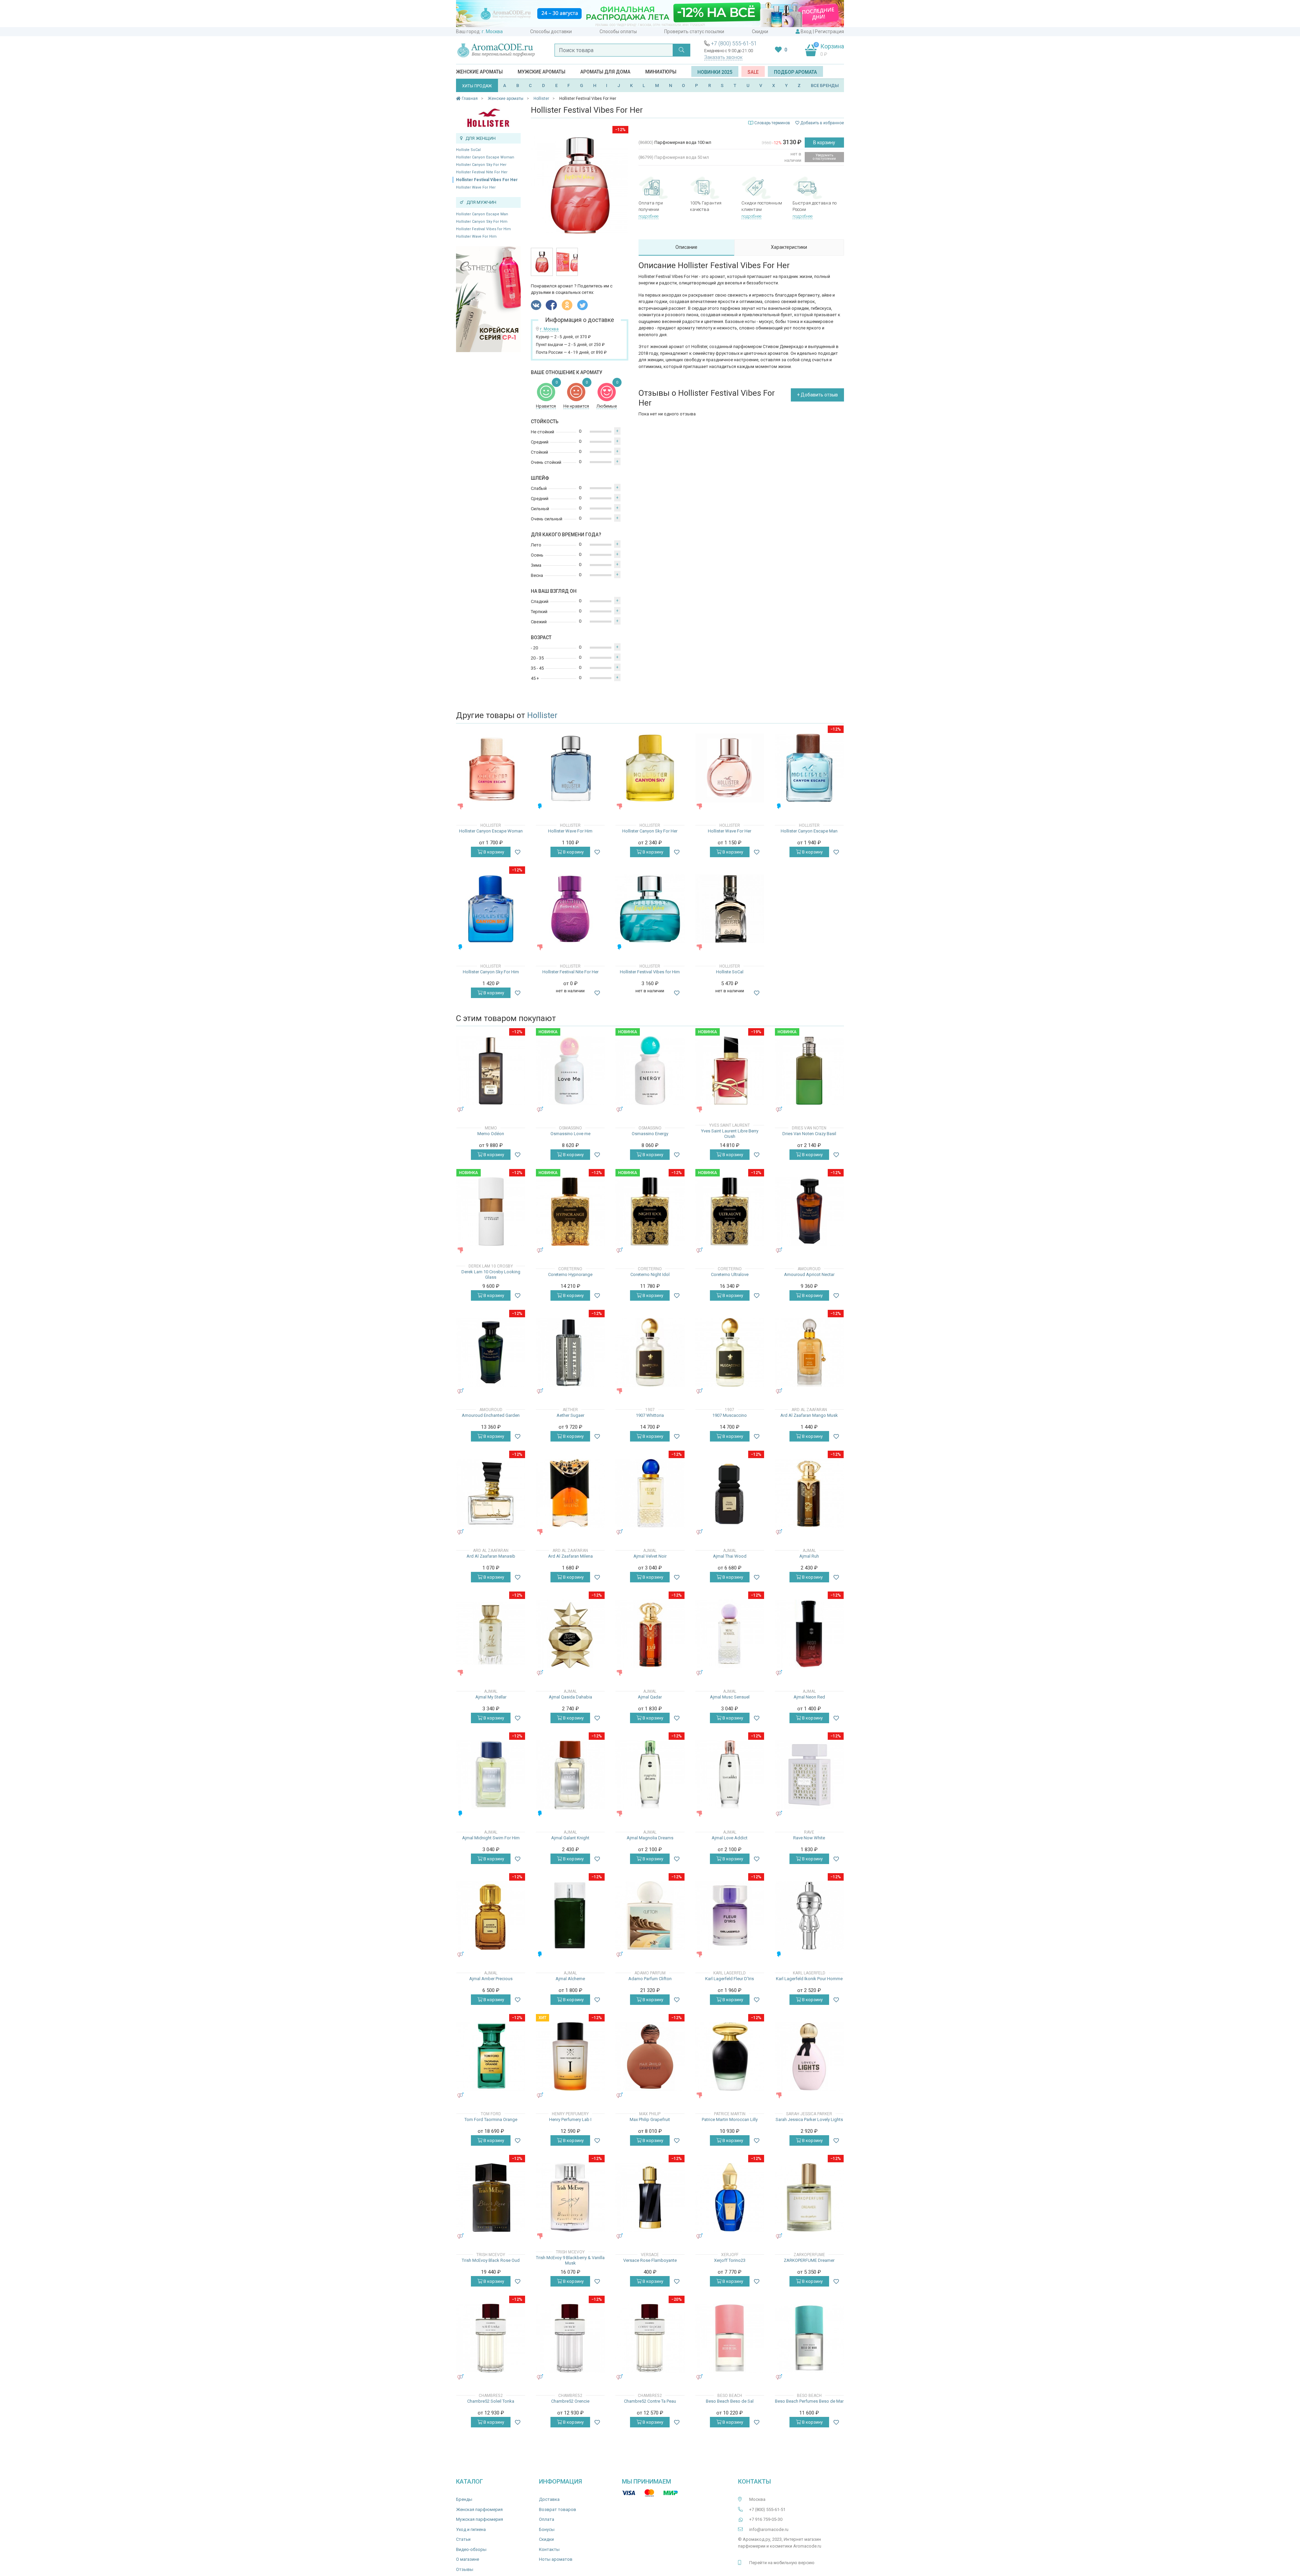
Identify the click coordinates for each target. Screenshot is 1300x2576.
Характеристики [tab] (789, 247)
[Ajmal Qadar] (650, 1634)
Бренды (464, 2499)
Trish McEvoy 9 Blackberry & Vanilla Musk (570, 2260)
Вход (806, 31)
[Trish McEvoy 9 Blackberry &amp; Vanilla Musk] (570, 2197)
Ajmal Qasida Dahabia (570, 1697)
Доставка (549, 2499)
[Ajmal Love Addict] (730, 1775)
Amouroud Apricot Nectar (809, 1274)
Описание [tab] (686, 247)
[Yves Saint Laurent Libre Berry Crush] (730, 1071)
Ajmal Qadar (650, 1697)
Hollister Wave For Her (476, 187)
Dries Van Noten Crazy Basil (809, 1134)
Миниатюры (661, 72)
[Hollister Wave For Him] (570, 768)
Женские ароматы (479, 72)
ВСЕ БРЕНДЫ (825, 85)
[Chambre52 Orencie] (570, 2338)
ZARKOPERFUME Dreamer (809, 2260)
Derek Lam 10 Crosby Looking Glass (491, 1274)
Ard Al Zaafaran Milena (570, 1556)
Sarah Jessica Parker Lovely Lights (809, 2119)
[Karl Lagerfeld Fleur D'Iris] (730, 1916)
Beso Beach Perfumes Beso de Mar (809, 2401)
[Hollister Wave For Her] (730, 768)
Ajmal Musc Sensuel (730, 1697)
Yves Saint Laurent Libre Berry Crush (730, 1134)
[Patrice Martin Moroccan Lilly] (730, 2057)
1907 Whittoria (650, 1415)
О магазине (468, 2559)
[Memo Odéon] (491, 1071)
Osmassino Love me (570, 1134)
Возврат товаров (558, 2509)
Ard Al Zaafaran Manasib (491, 1556)
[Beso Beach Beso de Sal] (730, 2338)
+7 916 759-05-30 (766, 2519)
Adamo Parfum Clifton (650, 1979)
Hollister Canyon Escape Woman (485, 157)
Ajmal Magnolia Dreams (650, 1838)
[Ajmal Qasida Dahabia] (570, 1634)
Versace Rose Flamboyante (650, 2260)
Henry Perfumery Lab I (570, 2119)
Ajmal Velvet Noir (650, 1556)
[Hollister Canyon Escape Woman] (491, 768)
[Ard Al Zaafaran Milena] (570, 1493)
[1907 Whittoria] (650, 1352)
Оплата (547, 2519)
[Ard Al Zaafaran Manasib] (491, 1493)
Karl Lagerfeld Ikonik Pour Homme (809, 1979)
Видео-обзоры (471, 2549)
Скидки (760, 31)
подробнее (648, 216)
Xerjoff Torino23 (730, 2260)
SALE (753, 72)
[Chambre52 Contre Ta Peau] (650, 2338)
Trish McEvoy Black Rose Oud (491, 2260)
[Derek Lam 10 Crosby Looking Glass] (491, 1211)
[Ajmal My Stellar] (491, 1634)
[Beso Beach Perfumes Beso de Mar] (809, 2338)
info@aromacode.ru (769, 2529)
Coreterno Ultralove (730, 1274)
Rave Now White (809, 1838)
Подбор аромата (795, 72)
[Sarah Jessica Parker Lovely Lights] (809, 2057)
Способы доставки (551, 31)
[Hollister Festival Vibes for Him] (650, 909)
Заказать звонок (723, 57)
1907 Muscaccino (730, 1415)
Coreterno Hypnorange (570, 1274)
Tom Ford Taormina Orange (491, 2119)
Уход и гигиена (471, 2529)
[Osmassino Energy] (650, 1071)
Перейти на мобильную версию (782, 2563)
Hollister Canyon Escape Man (482, 214)
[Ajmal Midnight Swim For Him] (491, 1775)
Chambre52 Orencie (570, 2401)
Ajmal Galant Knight (570, 1838)
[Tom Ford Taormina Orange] (491, 2057)
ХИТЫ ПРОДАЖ (477, 86)
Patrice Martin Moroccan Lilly (730, 2119)
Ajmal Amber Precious (491, 1979)
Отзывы (465, 2569)
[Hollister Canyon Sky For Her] (650, 768)
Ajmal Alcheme (570, 1979)
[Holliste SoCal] (730, 909)
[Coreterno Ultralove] (730, 1211)
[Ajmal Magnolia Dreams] (650, 1775)
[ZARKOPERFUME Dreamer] (809, 2197)
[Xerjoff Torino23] (730, 2197)
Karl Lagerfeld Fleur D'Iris (730, 1979)
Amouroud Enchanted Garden (491, 1415)
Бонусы (547, 2529)
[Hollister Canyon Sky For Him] (491, 909)
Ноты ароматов (556, 2559)
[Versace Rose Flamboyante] (650, 2197)
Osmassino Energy (650, 1134)
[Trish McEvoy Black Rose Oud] (491, 2197)
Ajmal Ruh (809, 1556)
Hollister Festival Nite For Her (482, 172)
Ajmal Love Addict (730, 1838)
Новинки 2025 (715, 72)
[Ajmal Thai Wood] (730, 1493)
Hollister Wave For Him (476, 236)
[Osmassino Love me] (570, 1071)
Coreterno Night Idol (650, 1274)
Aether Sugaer (570, 1415)
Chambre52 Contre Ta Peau (650, 2401)
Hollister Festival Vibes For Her (487, 180)
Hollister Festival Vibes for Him (483, 229)
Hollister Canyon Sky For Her (481, 165)
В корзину (824, 143)
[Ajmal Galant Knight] (570, 1775)
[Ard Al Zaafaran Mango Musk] (809, 1352)
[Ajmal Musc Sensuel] (730, 1634)
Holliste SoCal (468, 150)
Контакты (549, 2549)
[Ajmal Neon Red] (809, 1634)
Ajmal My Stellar (491, 1697)
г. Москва (492, 31)
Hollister (542, 715)
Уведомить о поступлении (824, 157)
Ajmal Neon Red (809, 1697)
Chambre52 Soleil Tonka (491, 2401)
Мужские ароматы (541, 72)
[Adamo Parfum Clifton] (650, 1916)
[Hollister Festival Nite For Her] (570, 909)
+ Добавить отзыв (817, 395)
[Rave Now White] (809, 1775)
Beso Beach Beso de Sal (730, 2401)
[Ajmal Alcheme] (570, 1916)
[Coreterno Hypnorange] (570, 1211)
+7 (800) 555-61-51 (734, 44)
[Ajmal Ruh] (809, 1493)
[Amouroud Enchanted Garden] (491, 1352)
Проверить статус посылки (694, 31)
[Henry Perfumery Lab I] (570, 2057)
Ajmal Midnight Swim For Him (491, 1838)
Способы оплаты (618, 31)
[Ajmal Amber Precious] (491, 1916)
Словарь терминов (772, 123)
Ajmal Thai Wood (730, 1556)
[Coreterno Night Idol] (650, 1211)
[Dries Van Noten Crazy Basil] (809, 1071)
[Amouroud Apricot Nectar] (809, 1211)
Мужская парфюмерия (480, 2519)
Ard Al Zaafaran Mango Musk (809, 1415)
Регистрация (829, 31)
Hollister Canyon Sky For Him (482, 222)
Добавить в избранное (822, 123)
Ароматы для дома (605, 72)
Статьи (463, 2539)
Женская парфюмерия (479, 2509)
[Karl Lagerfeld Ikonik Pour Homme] (809, 1916)
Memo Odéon (491, 1134)
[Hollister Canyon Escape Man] (809, 768)
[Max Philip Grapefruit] (650, 2057)
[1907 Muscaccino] (730, 1352)
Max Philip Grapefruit (650, 2119)
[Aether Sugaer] (570, 1352)
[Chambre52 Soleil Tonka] (491, 2338)
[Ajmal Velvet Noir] (650, 1493)
